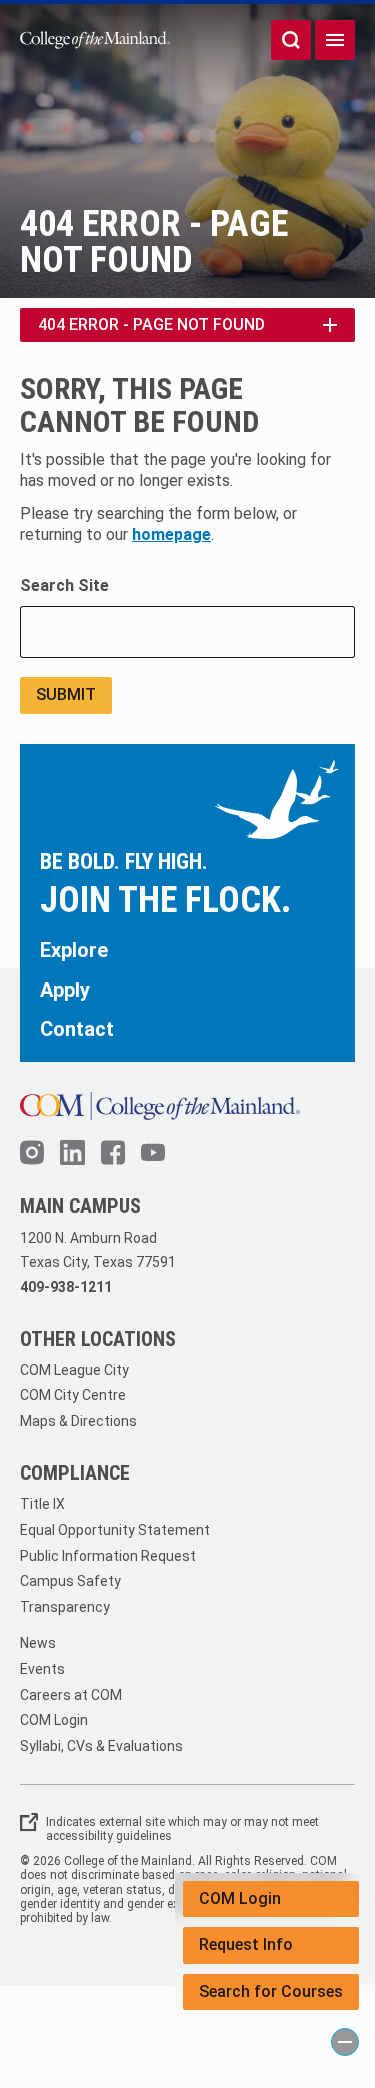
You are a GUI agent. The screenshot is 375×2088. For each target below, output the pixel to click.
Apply (65, 990)
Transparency (65, 1607)
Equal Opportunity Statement (115, 1530)
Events (42, 1669)
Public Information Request (108, 1556)
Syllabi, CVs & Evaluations (101, 1746)
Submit (66, 694)
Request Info (246, 1944)
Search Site (64, 585)
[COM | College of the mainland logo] (95, 39)
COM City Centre (73, 1395)
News (38, 1643)
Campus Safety (70, 1581)
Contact (77, 1029)
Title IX (42, 1504)
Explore (74, 950)
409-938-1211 (66, 1287)
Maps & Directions (78, 1421)
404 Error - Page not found (151, 324)
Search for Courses (271, 1991)
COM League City (74, 1370)
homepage (171, 534)
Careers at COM (71, 1695)
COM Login (240, 1898)
